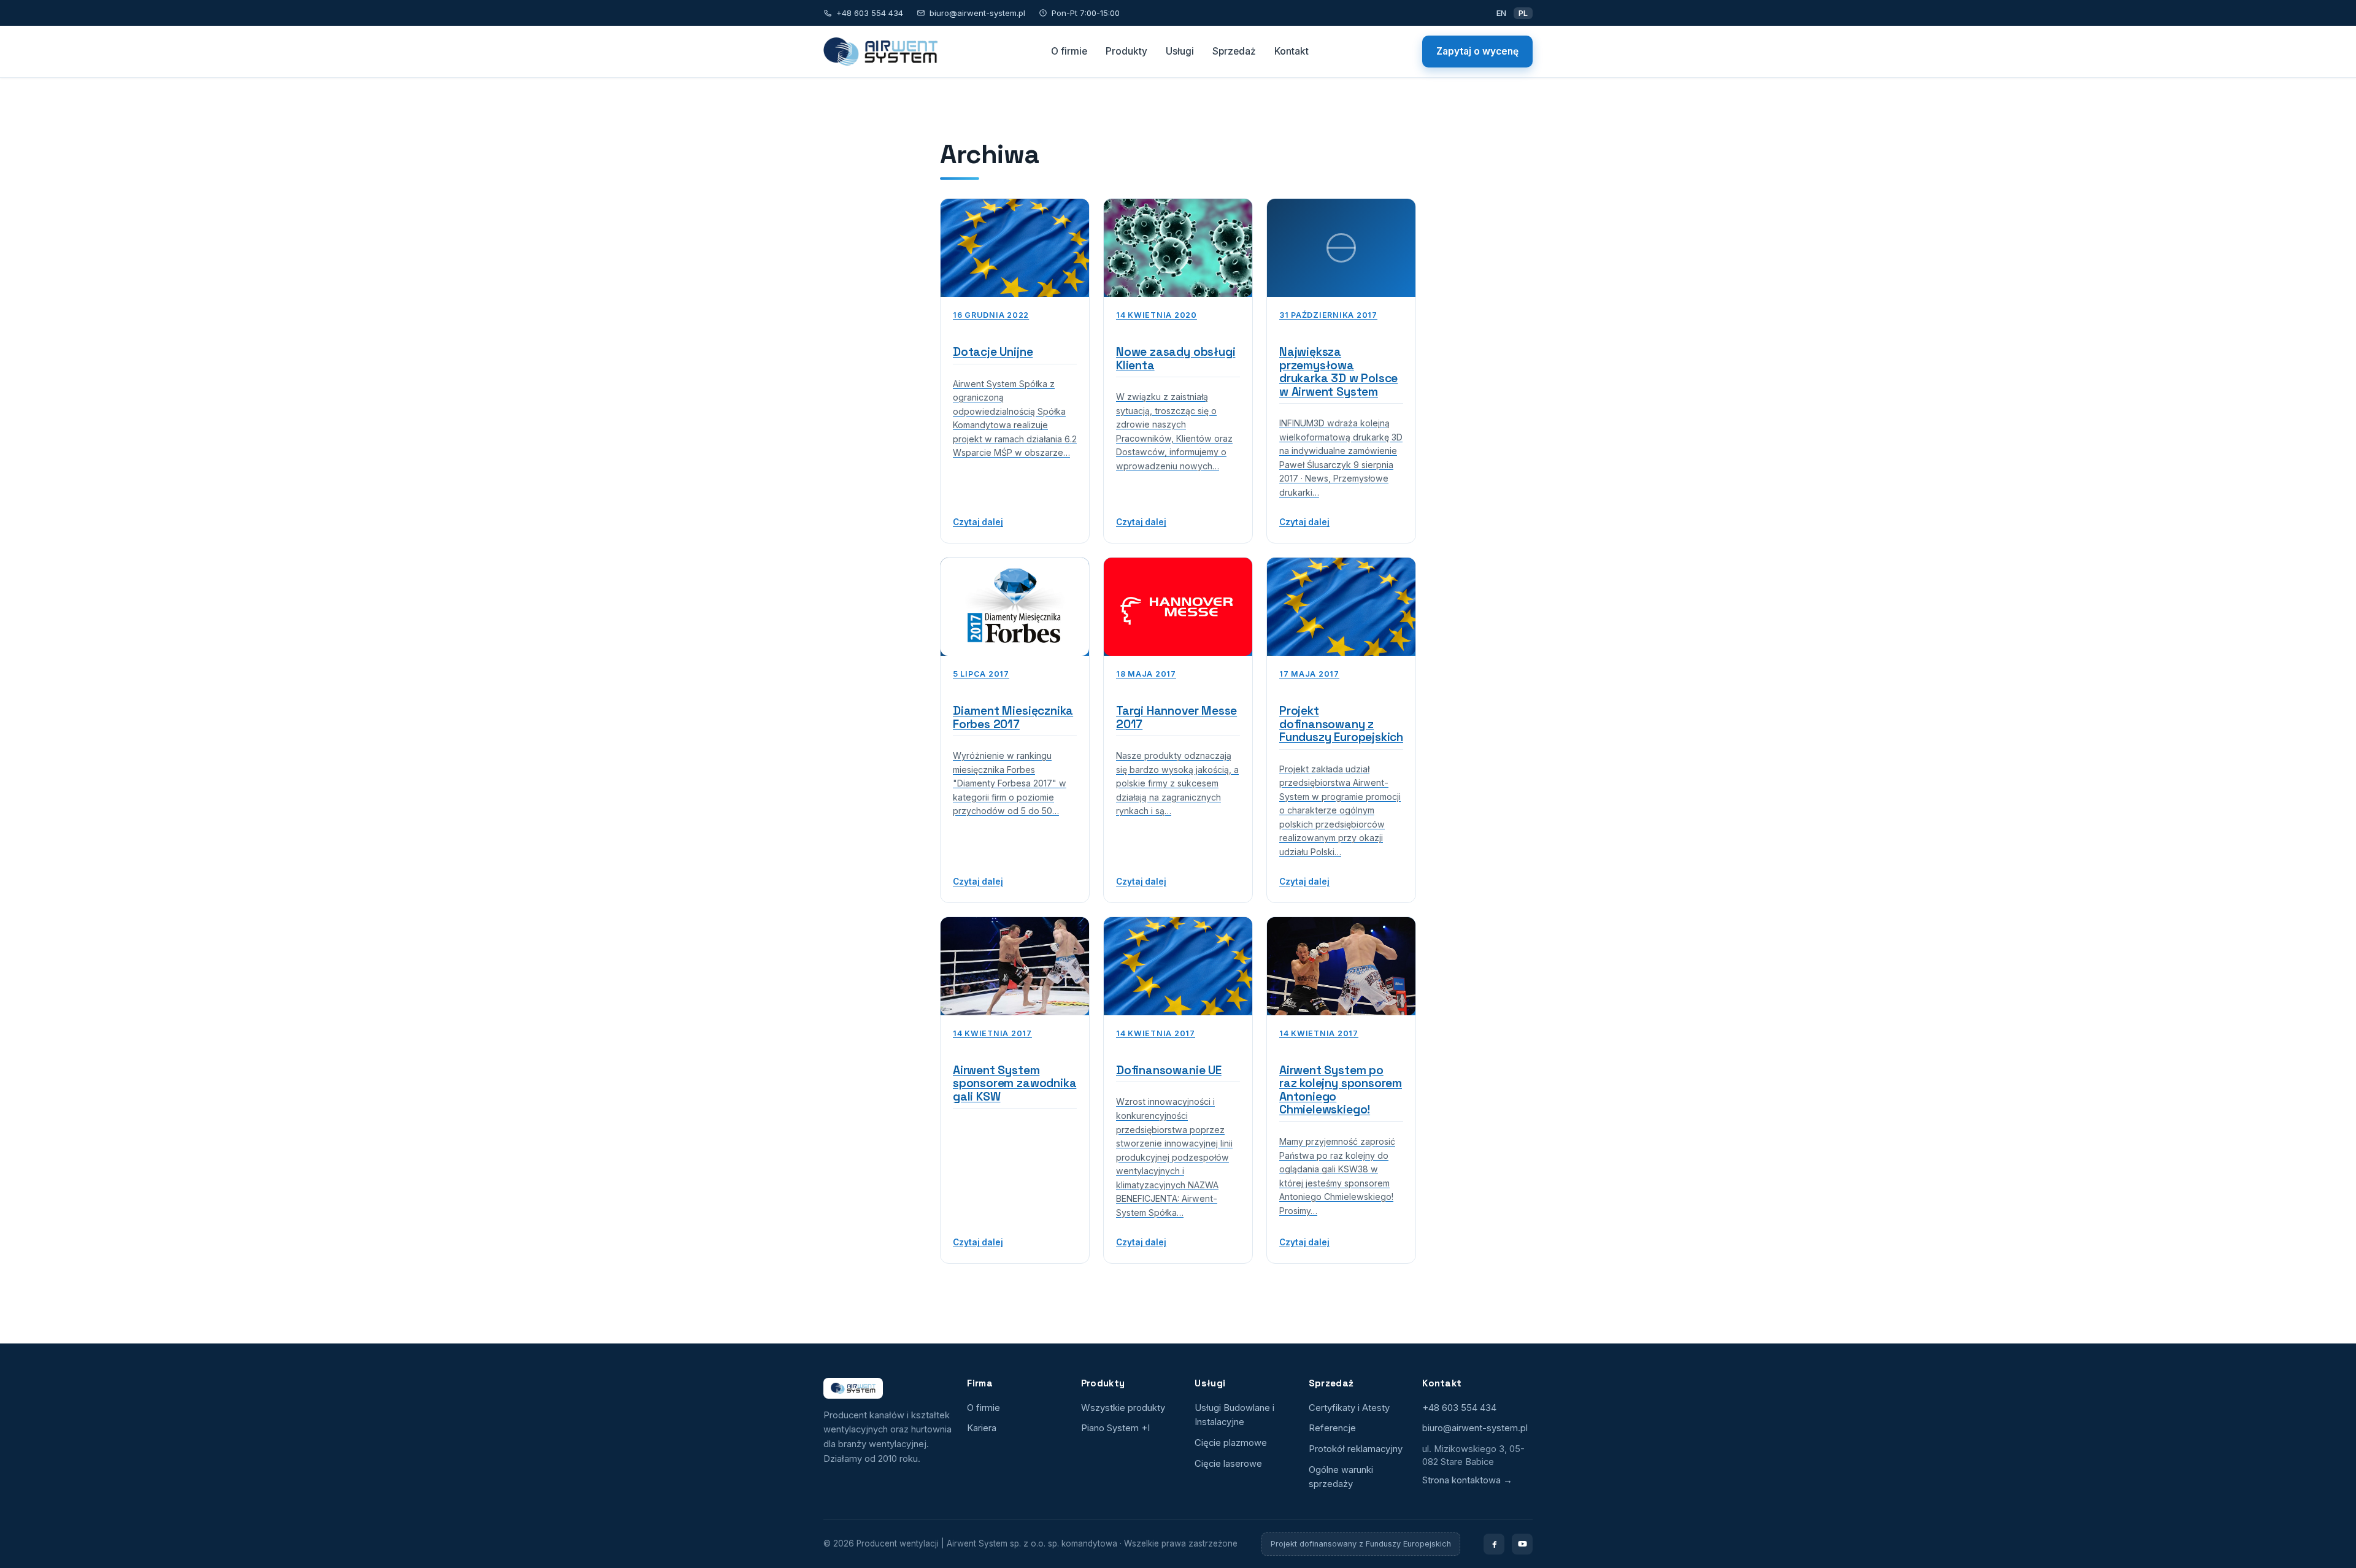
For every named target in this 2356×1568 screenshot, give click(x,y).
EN (1501, 13)
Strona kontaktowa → (1467, 1480)
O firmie (1069, 51)
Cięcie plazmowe (1231, 1443)
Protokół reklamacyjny (1356, 1449)
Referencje (1332, 1428)
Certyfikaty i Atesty (1349, 1408)
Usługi (1180, 51)
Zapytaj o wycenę (1477, 51)
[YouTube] (1522, 1544)
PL (1523, 13)
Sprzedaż (1234, 51)
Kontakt (1292, 51)
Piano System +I (1115, 1428)
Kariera (982, 1428)
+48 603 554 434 (870, 13)
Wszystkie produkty (1123, 1408)
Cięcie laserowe (1228, 1464)
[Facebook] (1494, 1544)
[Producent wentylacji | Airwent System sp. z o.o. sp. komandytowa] (880, 52)
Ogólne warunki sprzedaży (1341, 1477)
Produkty (1126, 51)
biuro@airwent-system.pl (977, 13)
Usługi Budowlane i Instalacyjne (1234, 1415)
